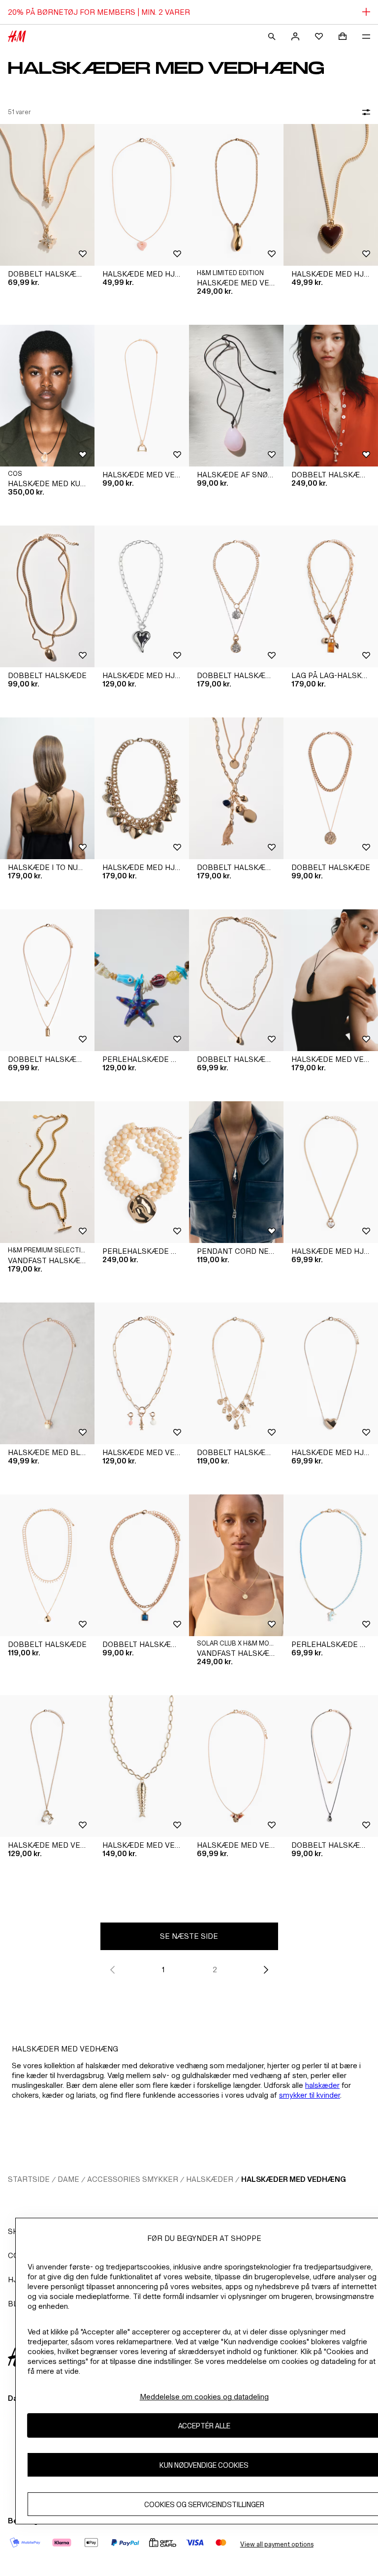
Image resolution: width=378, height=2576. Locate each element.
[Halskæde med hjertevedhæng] (142, 195)
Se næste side (189, 1936)
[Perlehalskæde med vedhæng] (142, 980)
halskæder (322, 2085)
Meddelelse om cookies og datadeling (204, 2397)
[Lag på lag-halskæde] (331, 596)
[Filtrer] (364, 112)
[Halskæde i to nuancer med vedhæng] (47, 788)
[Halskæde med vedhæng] (236, 195)
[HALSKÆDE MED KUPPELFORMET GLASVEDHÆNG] (47, 396)
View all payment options (277, 2544)
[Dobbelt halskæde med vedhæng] (47, 195)
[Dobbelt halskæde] (47, 596)
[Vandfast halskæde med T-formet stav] (47, 1172)
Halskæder (210, 2179)
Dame (68, 2179)
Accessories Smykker (133, 2179)
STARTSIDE (29, 2179)
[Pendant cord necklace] (236, 1172)
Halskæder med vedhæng (294, 2179)
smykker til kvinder (310, 2095)
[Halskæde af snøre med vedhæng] (236, 396)
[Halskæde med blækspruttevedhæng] (47, 1373)
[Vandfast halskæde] (236, 1565)
